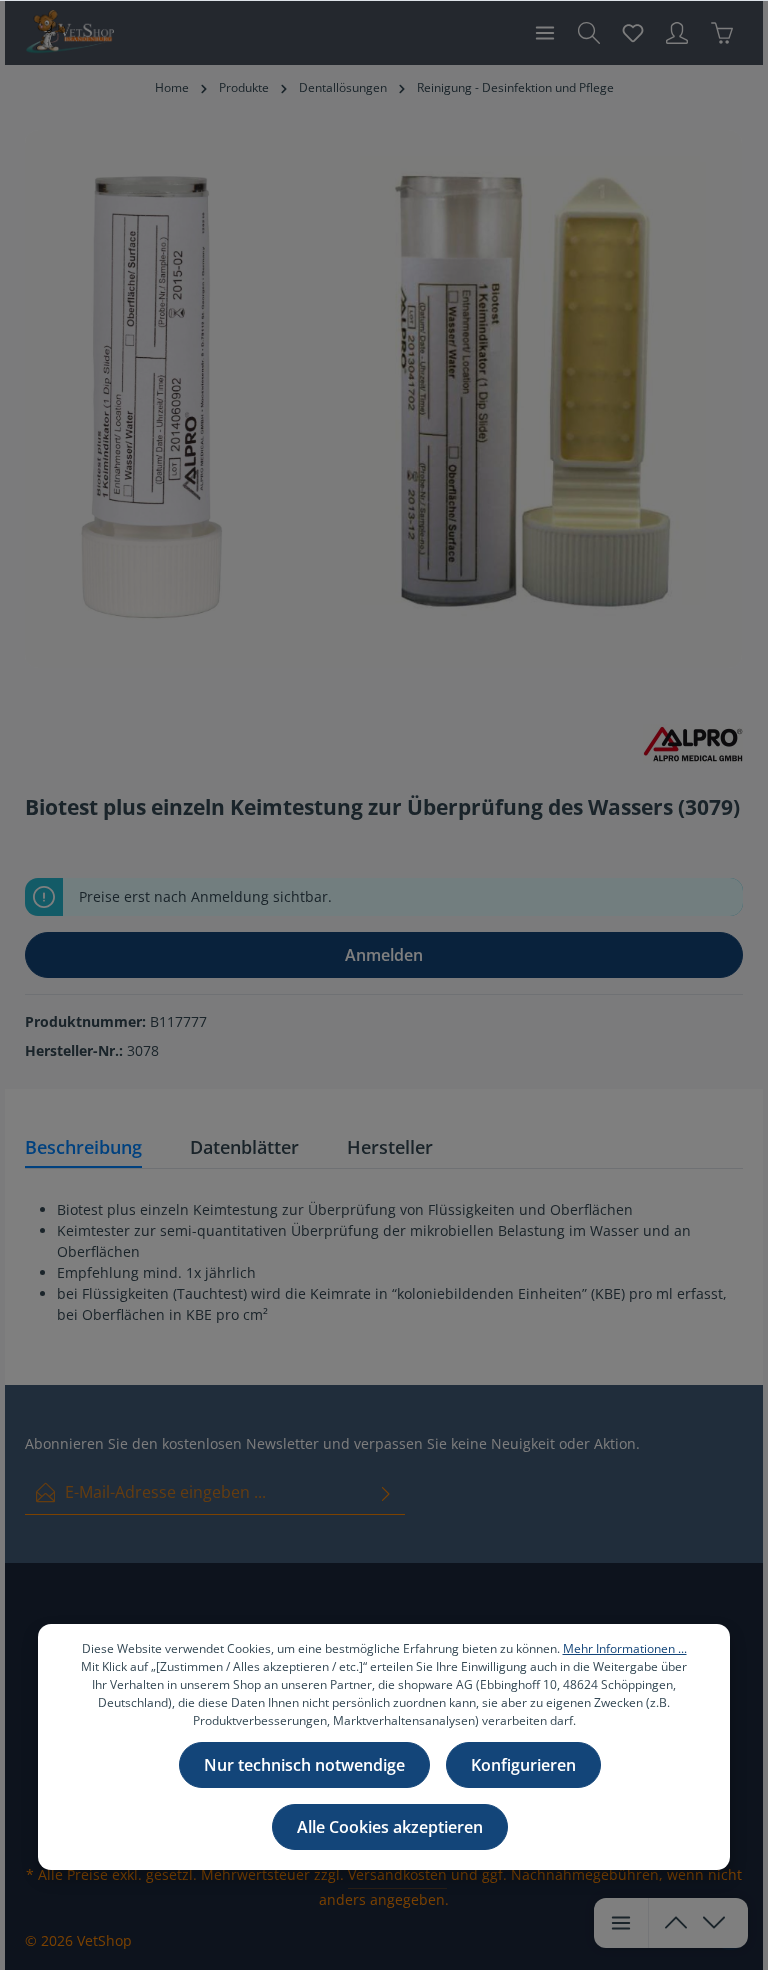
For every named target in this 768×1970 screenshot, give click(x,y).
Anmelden (384, 955)
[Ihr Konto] (677, 33)
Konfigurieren (523, 1765)
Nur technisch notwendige (304, 1765)
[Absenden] (386, 1492)
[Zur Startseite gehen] (69, 33)
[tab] (83, 1148)
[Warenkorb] (722, 33)
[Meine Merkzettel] (633, 33)
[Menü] (545, 33)
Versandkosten (397, 1874)
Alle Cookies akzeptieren (390, 1827)
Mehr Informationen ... (625, 1648)
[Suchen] (589, 33)
